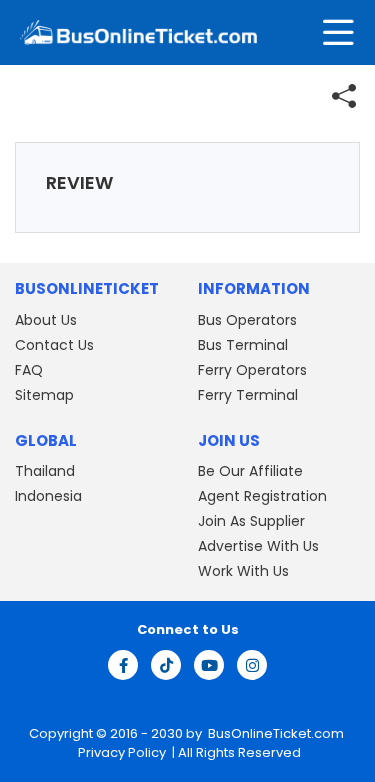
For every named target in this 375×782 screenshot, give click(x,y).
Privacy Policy (120, 752)
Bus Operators (247, 320)
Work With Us (243, 571)
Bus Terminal (243, 345)
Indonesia (48, 496)
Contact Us (54, 345)
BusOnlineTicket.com (276, 733)
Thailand (45, 471)
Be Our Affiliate (250, 471)
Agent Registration (262, 496)
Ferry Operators (252, 370)
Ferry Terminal (248, 395)
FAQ (29, 370)
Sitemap (44, 395)
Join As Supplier (251, 521)
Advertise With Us (258, 546)
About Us (46, 320)
